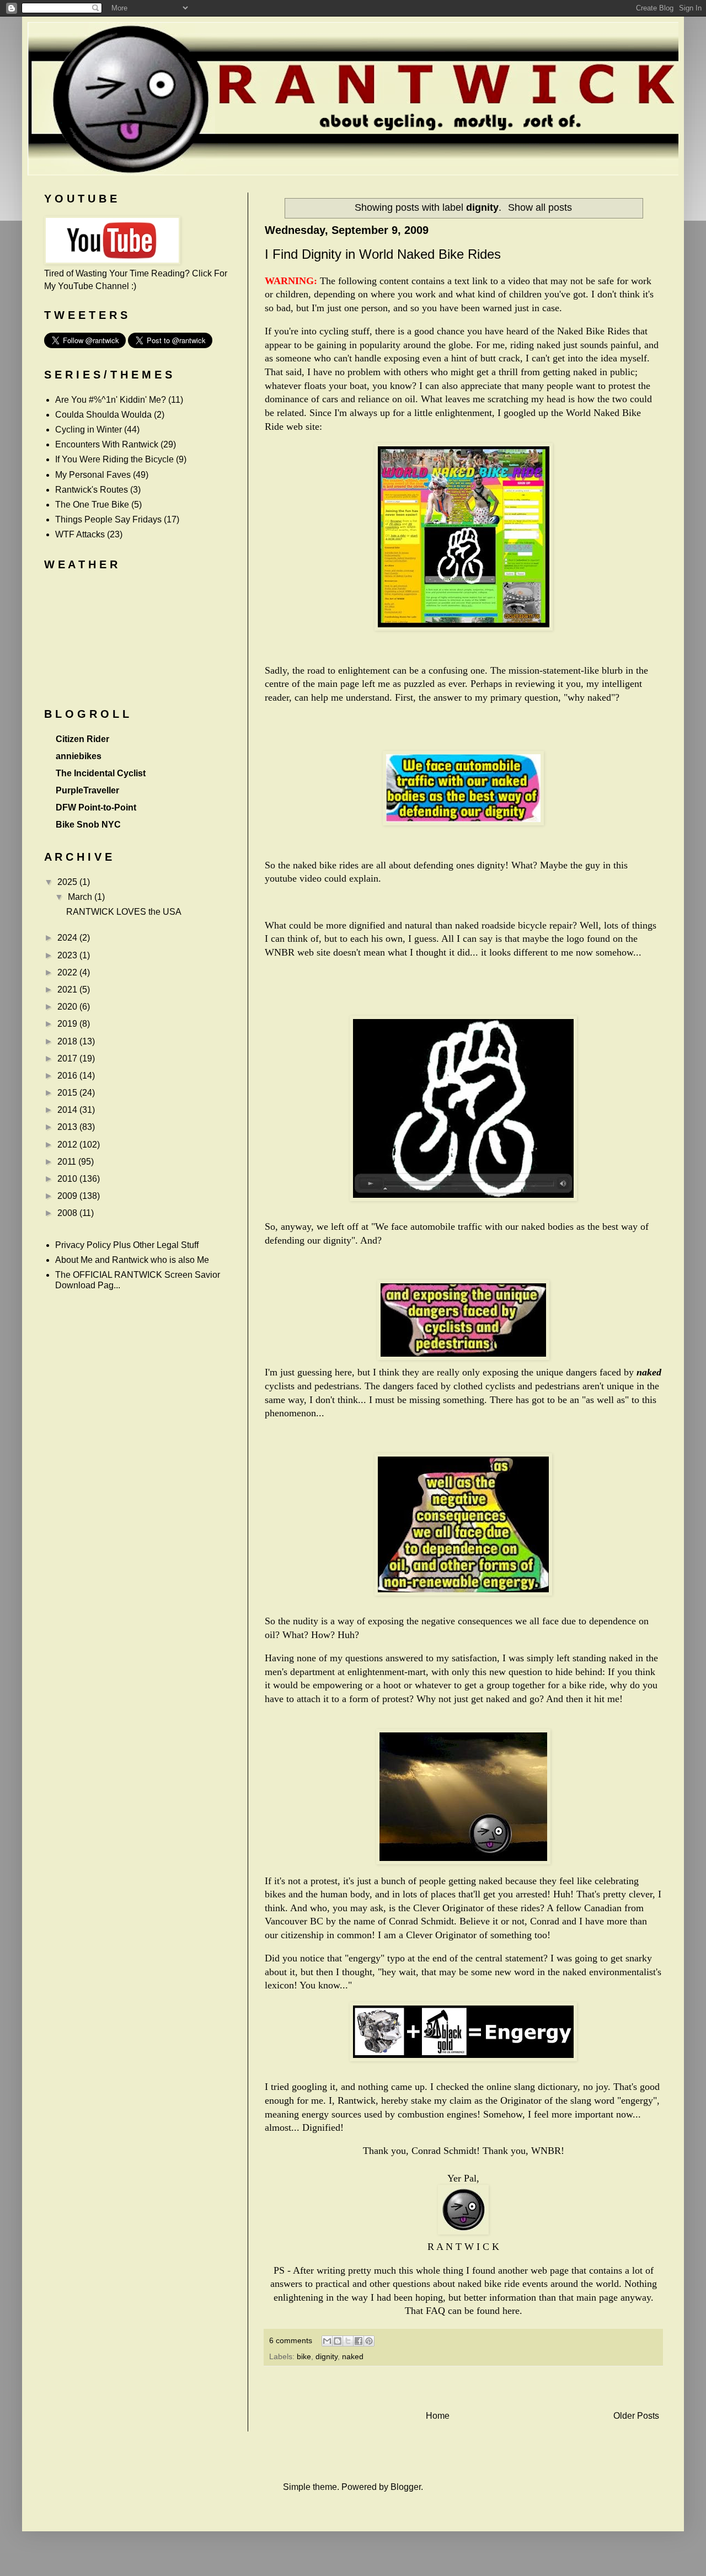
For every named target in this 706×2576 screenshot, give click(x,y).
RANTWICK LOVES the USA (124, 912)
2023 (68, 955)
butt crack (500, 358)
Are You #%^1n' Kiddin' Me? (111, 400)
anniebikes (79, 756)
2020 (68, 1007)
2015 (68, 1093)
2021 (68, 990)
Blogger (406, 2487)
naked (353, 2356)
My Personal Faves (93, 475)
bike (304, 2356)
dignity (327, 2356)
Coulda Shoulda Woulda (103, 415)
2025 (68, 882)
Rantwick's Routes (92, 490)
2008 (68, 1213)
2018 (68, 1041)
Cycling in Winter (89, 430)
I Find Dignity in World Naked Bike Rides (383, 254)
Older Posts (636, 2416)
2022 (68, 972)
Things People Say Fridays (108, 519)
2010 (68, 1179)
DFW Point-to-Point (96, 807)
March (81, 897)
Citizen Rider (82, 739)
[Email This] (327, 2341)
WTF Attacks (80, 534)
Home (438, 2416)
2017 (68, 1058)
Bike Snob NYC (88, 825)
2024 (68, 938)
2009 (68, 1196)
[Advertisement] (463, 2388)
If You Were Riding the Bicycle (114, 459)
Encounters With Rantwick (107, 444)
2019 (68, 1024)
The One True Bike (92, 505)
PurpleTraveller (87, 790)
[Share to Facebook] (359, 2341)
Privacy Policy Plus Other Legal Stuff (127, 1245)
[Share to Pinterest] (369, 2341)
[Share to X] (348, 2341)
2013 (68, 1127)
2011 (68, 1162)
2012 (68, 1145)
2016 (68, 1076)
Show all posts (540, 207)
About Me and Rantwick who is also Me (132, 1260)
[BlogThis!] (338, 2341)
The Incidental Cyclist (101, 773)
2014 (68, 1110)
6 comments (291, 2340)
